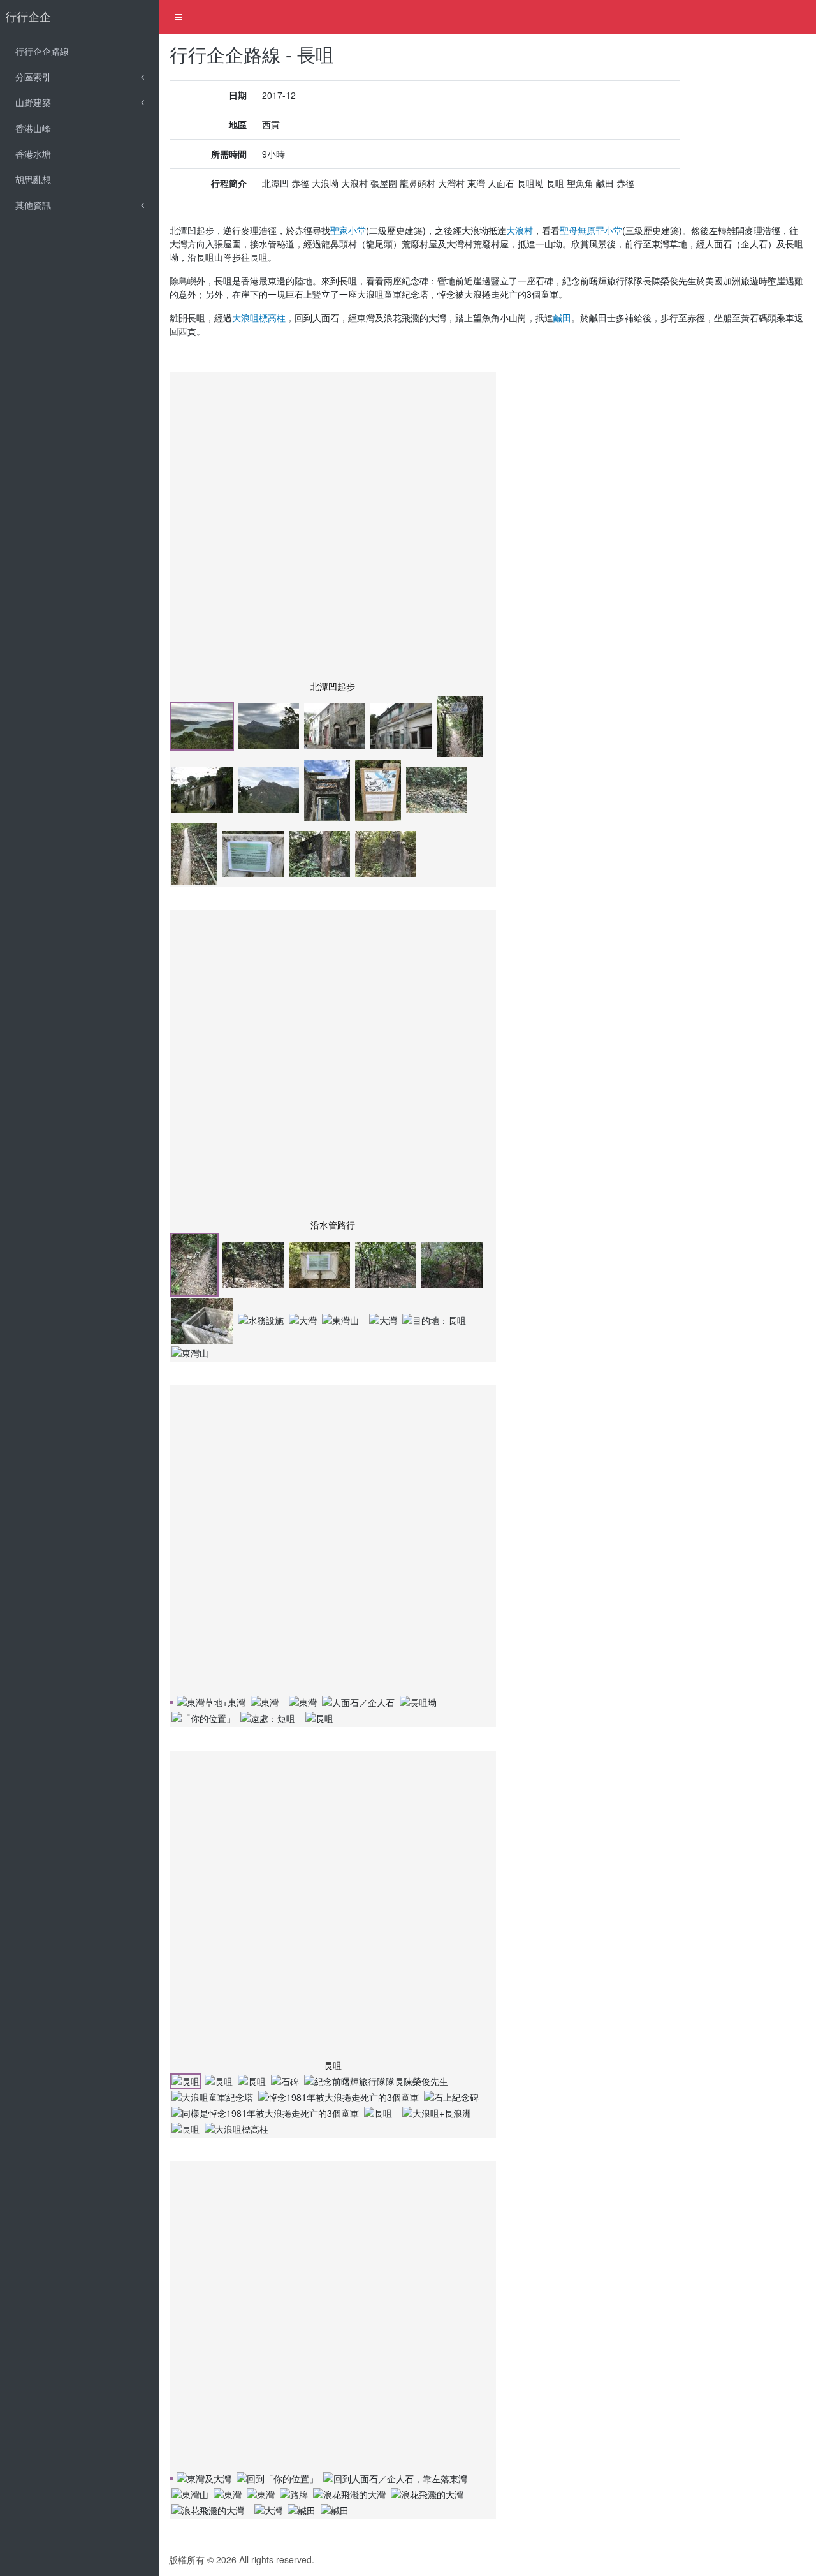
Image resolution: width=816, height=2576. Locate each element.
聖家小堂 (348, 230)
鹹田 (562, 318)
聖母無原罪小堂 (591, 230)
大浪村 (520, 230)
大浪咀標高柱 (259, 318)
